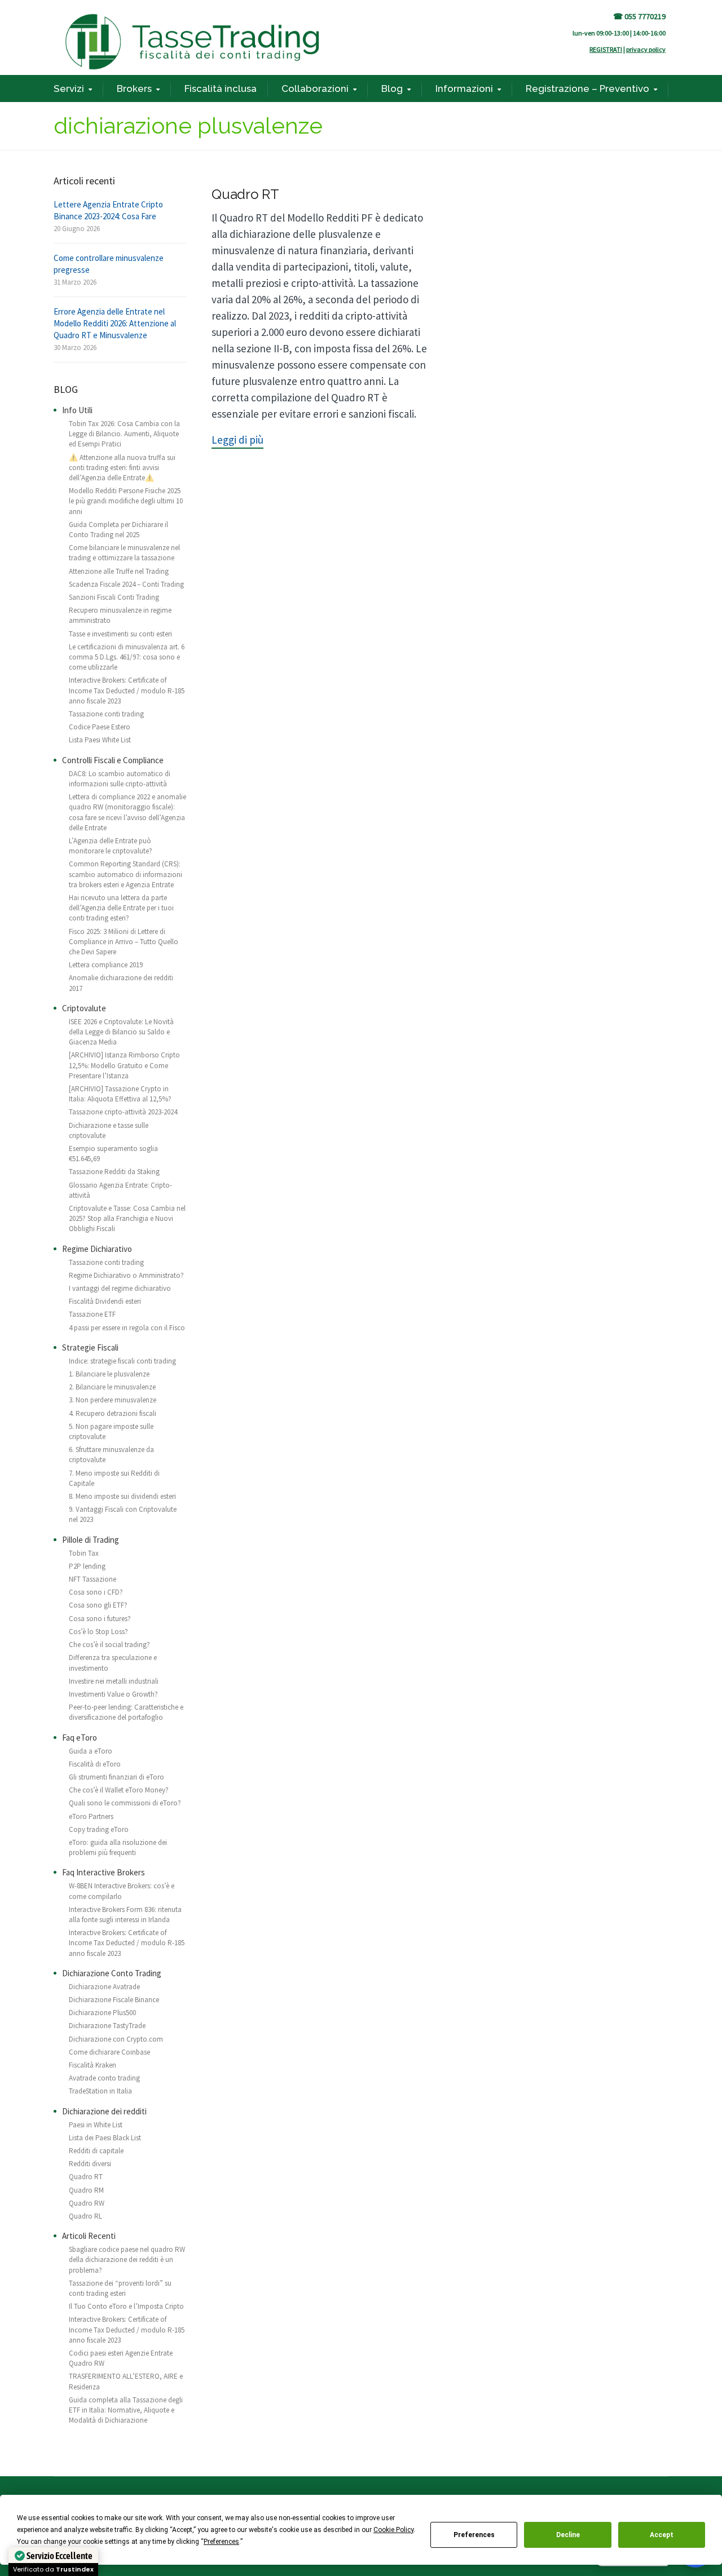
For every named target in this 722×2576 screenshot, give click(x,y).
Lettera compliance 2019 (106, 965)
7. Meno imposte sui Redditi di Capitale (114, 1478)
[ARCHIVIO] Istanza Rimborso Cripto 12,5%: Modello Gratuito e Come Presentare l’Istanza (124, 1065)
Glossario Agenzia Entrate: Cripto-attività (120, 1190)
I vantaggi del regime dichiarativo (120, 1288)
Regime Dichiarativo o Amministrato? (126, 1275)
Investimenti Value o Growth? (113, 1694)
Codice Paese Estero (100, 727)
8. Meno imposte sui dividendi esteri (122, 1496)
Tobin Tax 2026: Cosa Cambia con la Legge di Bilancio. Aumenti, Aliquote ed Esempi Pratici (124, 434)
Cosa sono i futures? (100, 1619)
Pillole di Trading (91, 1540)
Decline (568, 2535)
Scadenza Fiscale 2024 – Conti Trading (126, 584)
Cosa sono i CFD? (96, 1592)
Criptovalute (84, 1008)
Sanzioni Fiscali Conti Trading (114, 597)
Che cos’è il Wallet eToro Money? (119, 1790)
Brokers (134, 88)
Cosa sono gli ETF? (98, 1605)
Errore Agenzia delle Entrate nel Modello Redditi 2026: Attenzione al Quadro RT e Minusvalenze (115, 323)
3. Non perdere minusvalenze (113, 1400)
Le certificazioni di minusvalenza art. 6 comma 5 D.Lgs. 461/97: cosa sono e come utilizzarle (127, 657)
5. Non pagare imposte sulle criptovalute (111, 1431)
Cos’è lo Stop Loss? (98, 1632)
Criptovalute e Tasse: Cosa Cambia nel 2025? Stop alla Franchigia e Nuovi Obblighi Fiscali (127, 1218)
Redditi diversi (90, 2164)
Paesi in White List (96, 2125)
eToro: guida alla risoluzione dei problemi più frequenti (118, 1847)
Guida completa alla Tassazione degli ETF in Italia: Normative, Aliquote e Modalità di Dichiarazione (126, 2410)
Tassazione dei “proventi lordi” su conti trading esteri (120, 2288)
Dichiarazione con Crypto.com (116, 2039)
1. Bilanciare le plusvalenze (109, 1374)
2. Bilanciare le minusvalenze (112, 1387)
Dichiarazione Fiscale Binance (114, 2000)
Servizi (69, 88)
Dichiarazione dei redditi (104, 2111)
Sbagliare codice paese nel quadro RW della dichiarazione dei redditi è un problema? (127, 2259)
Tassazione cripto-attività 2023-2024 (123, 1112)
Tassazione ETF (92, 1314)
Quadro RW (87, 2203)
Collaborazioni (315, 88)
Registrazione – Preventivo (587, 88)
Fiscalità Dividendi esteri (105, 1301)
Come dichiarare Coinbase (109, 2052)
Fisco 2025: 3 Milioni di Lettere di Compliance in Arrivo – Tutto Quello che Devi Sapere (124, 942)
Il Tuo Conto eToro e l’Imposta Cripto (126, 2306)
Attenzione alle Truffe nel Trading (119, 571)
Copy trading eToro (99, 1829)
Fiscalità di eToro (95, 1764)
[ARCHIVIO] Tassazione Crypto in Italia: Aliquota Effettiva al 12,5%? (120, 1094)
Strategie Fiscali (90, 1347)
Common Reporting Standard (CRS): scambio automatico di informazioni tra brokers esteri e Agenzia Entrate (126, 874)
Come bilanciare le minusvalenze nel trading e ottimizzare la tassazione (124, 553)
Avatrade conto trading (104, 2078)
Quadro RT (245, 194)
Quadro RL (85, 2216)
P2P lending (87, 1566)
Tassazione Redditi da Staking (114, 1172)
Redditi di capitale (96, 2151)
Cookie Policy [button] (393, 2530)
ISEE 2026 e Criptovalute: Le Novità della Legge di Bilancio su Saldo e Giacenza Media (121, 1032)
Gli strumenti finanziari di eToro (116, 1777)
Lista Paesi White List (100, 740)
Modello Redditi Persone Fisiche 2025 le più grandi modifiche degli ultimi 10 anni (126, 501)
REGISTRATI (606, 49)
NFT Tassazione (93, 1579)
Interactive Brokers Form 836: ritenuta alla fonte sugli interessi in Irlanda (125, 1915)
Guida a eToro (91, 1751)
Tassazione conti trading (106, 714)
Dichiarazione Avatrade (104, 1987)
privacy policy (646, 49)
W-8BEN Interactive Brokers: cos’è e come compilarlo (122, 1891)
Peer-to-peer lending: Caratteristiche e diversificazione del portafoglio (126, 1712)
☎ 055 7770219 (639, 16)
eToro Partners (91, 1816)
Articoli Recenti (89, 2236)
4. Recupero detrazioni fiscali (113, 1413)
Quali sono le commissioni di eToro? (125, 1803)
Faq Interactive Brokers (104, 1872)
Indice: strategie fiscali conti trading (122, 1361)
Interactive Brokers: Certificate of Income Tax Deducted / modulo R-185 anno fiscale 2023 (127, 690)
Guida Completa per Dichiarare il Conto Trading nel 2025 (118, 530)
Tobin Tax (84, 1553)
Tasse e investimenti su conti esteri (120, 634)
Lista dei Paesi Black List (105, 2138)
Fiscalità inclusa (221, 88)
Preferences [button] (221, 2542)
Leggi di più (237, 440)
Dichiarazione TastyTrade (107, 2026)
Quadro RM (86, 2190)
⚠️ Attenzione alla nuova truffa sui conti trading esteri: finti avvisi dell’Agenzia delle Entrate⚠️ (122, 468)
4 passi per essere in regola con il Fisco (127, 1328)
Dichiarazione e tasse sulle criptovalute (109, 1130)
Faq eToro (80, 1738)
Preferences (474, 2535)
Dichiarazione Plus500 (102, 2013)
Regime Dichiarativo (97, 1249)
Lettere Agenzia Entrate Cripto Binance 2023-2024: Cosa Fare (108, 210)
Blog (392, 88)
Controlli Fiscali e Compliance (113, 760)
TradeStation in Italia (100, 2091)
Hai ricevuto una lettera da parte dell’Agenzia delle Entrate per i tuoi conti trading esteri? (121, 908)
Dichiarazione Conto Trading (112, 1973)
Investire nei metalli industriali (114, 1681)
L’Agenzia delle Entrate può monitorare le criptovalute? (111, 846)
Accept (662, 2535)
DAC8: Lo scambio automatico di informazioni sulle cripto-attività (120, 779)
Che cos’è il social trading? (109, 1645)
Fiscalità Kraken (93, 2065)
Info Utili (77, 410)
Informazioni (464, 88)
